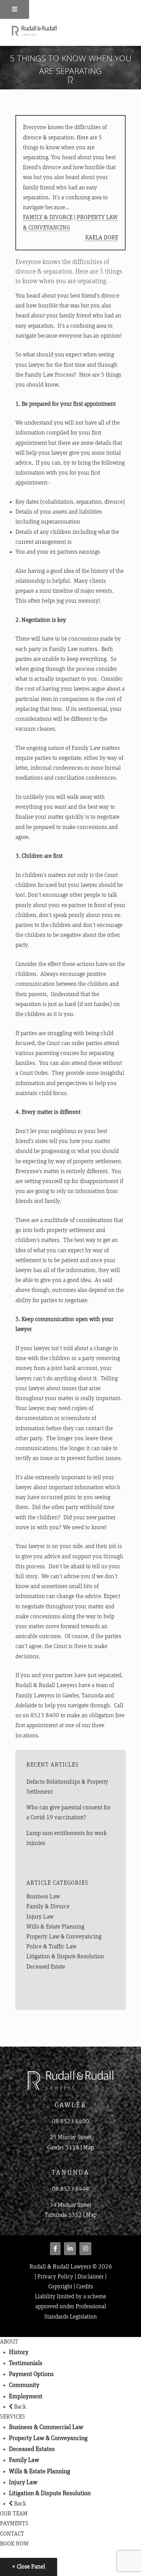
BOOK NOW (14, 2544)
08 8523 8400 (70, 2122)
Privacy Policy (55, 2277)
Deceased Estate (46, 1967)
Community (24, 2385)
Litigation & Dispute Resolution (65, 1957)
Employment (26, 2396)
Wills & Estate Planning (55, 1927)
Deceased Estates (32, 2449)
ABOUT (9, 2342)
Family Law (24, 2460)
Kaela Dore (102, 238)
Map (88, 2148)
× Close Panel (29, 2567)
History (19, 2352)
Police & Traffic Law (51, 1947)
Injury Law (40, 1917)
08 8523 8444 (70, 2189)
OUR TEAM (14, 2514)
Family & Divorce (48, 217)
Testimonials (26, 2363)
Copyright (60, 2287)
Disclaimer (91, 2277)
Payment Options (31, 2374)
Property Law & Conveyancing (64, 1937)
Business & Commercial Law (46, 2427)
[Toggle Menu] (15, 9)
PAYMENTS (14, 2524)
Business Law (43, 1897)
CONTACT (12, 2534)
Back (19, 2407)
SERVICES (12, 2417)
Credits (85, 2287)
